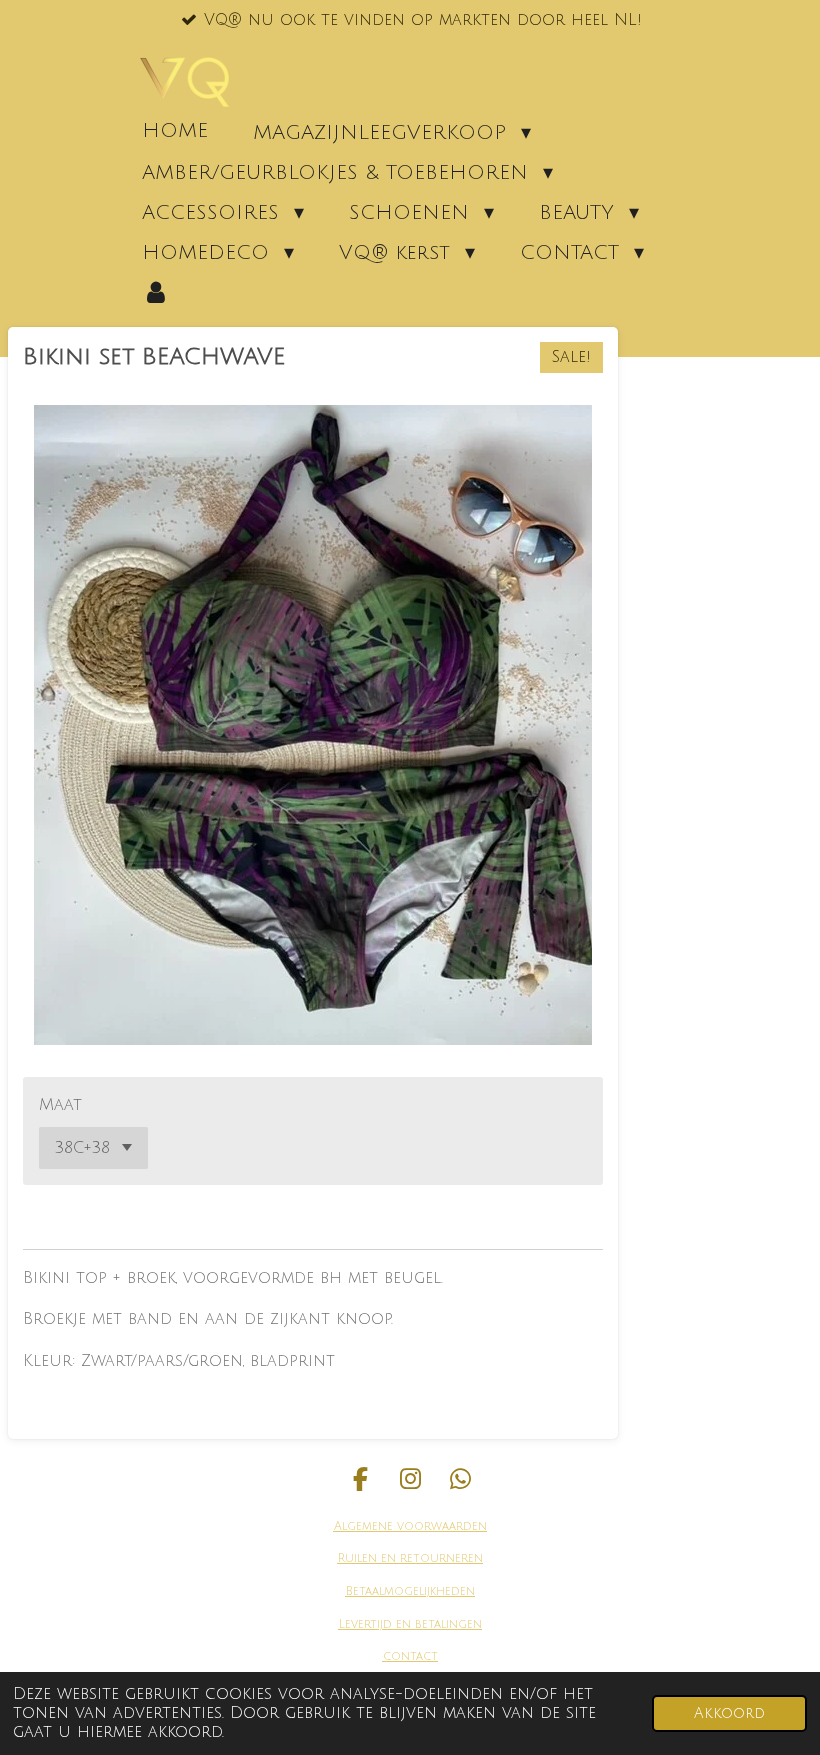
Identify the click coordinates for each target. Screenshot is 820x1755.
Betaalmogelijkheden (410, 1591)
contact (410, 1656)
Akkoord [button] (729, 1713)
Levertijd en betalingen (410, 1624)
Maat (60, 1105)
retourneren (439, 1558)
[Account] (156, 292)
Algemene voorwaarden (410, 1526)
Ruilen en (367, 1558)
